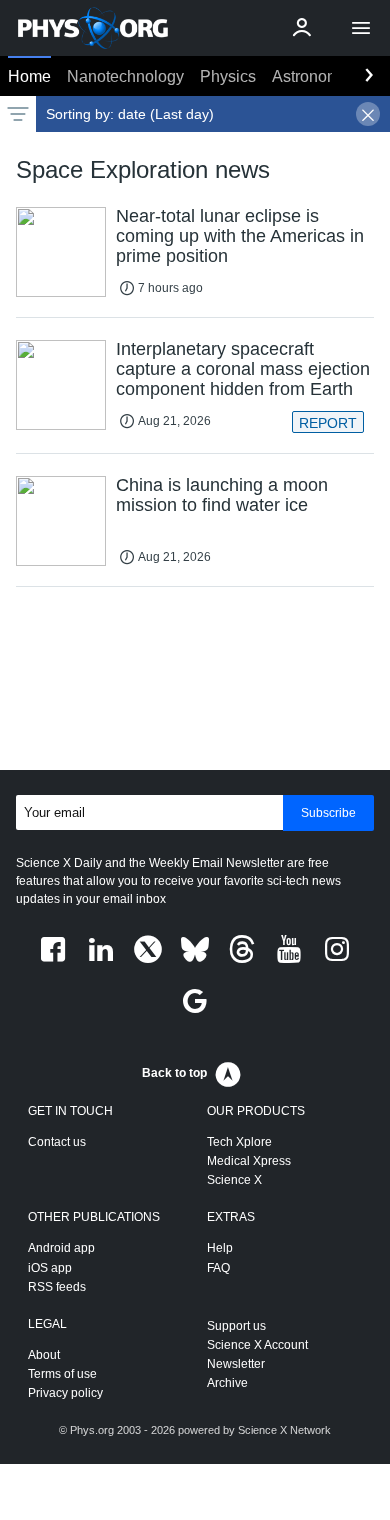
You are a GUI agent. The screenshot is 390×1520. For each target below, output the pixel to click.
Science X (234, 1180)
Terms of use (62, 1374)
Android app (61, 1248)
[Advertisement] (195, 682)
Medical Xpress (249, 1161)
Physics (228, 76)
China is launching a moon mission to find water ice (222, 495)
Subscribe (328, 813)
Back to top (174, 1073)
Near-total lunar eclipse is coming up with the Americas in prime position (240, 236)
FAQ (218, 1268)
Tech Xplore (239, 1142)
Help (220, 1248)
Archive (227, 1383)
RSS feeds (57, 1287)
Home (29, 76)
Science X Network (284, 1430)
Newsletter (236, 1364)
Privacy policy (65, 1393)
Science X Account (257, 1345)
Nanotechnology (125, 76)
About (44, 1355)
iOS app (50, 1268)
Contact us (57, 1142)
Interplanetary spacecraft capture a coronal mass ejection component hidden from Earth (243, 369)
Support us (236, 1326)
